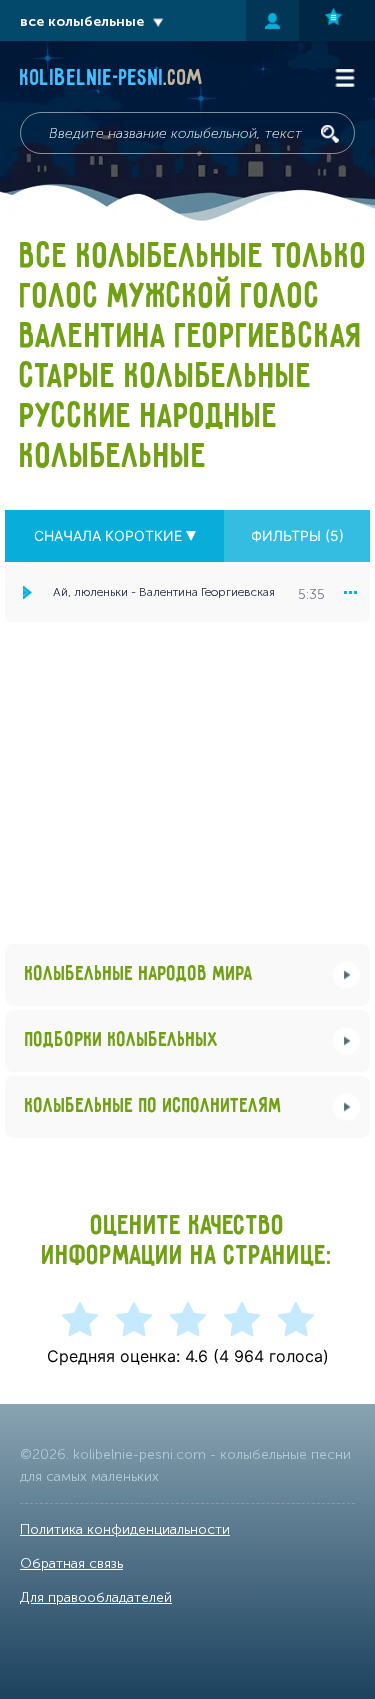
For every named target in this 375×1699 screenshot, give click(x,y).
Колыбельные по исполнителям (153, 1106)
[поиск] (330, 134)
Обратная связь (71, 1563)
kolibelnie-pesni (111, 79)
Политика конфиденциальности (125, 1529)
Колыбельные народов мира (139, 974)
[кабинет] (272, 20)
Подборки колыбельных (122, 1040)
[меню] (350, 592)
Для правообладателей (96, 1597)
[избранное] (337, 20)
